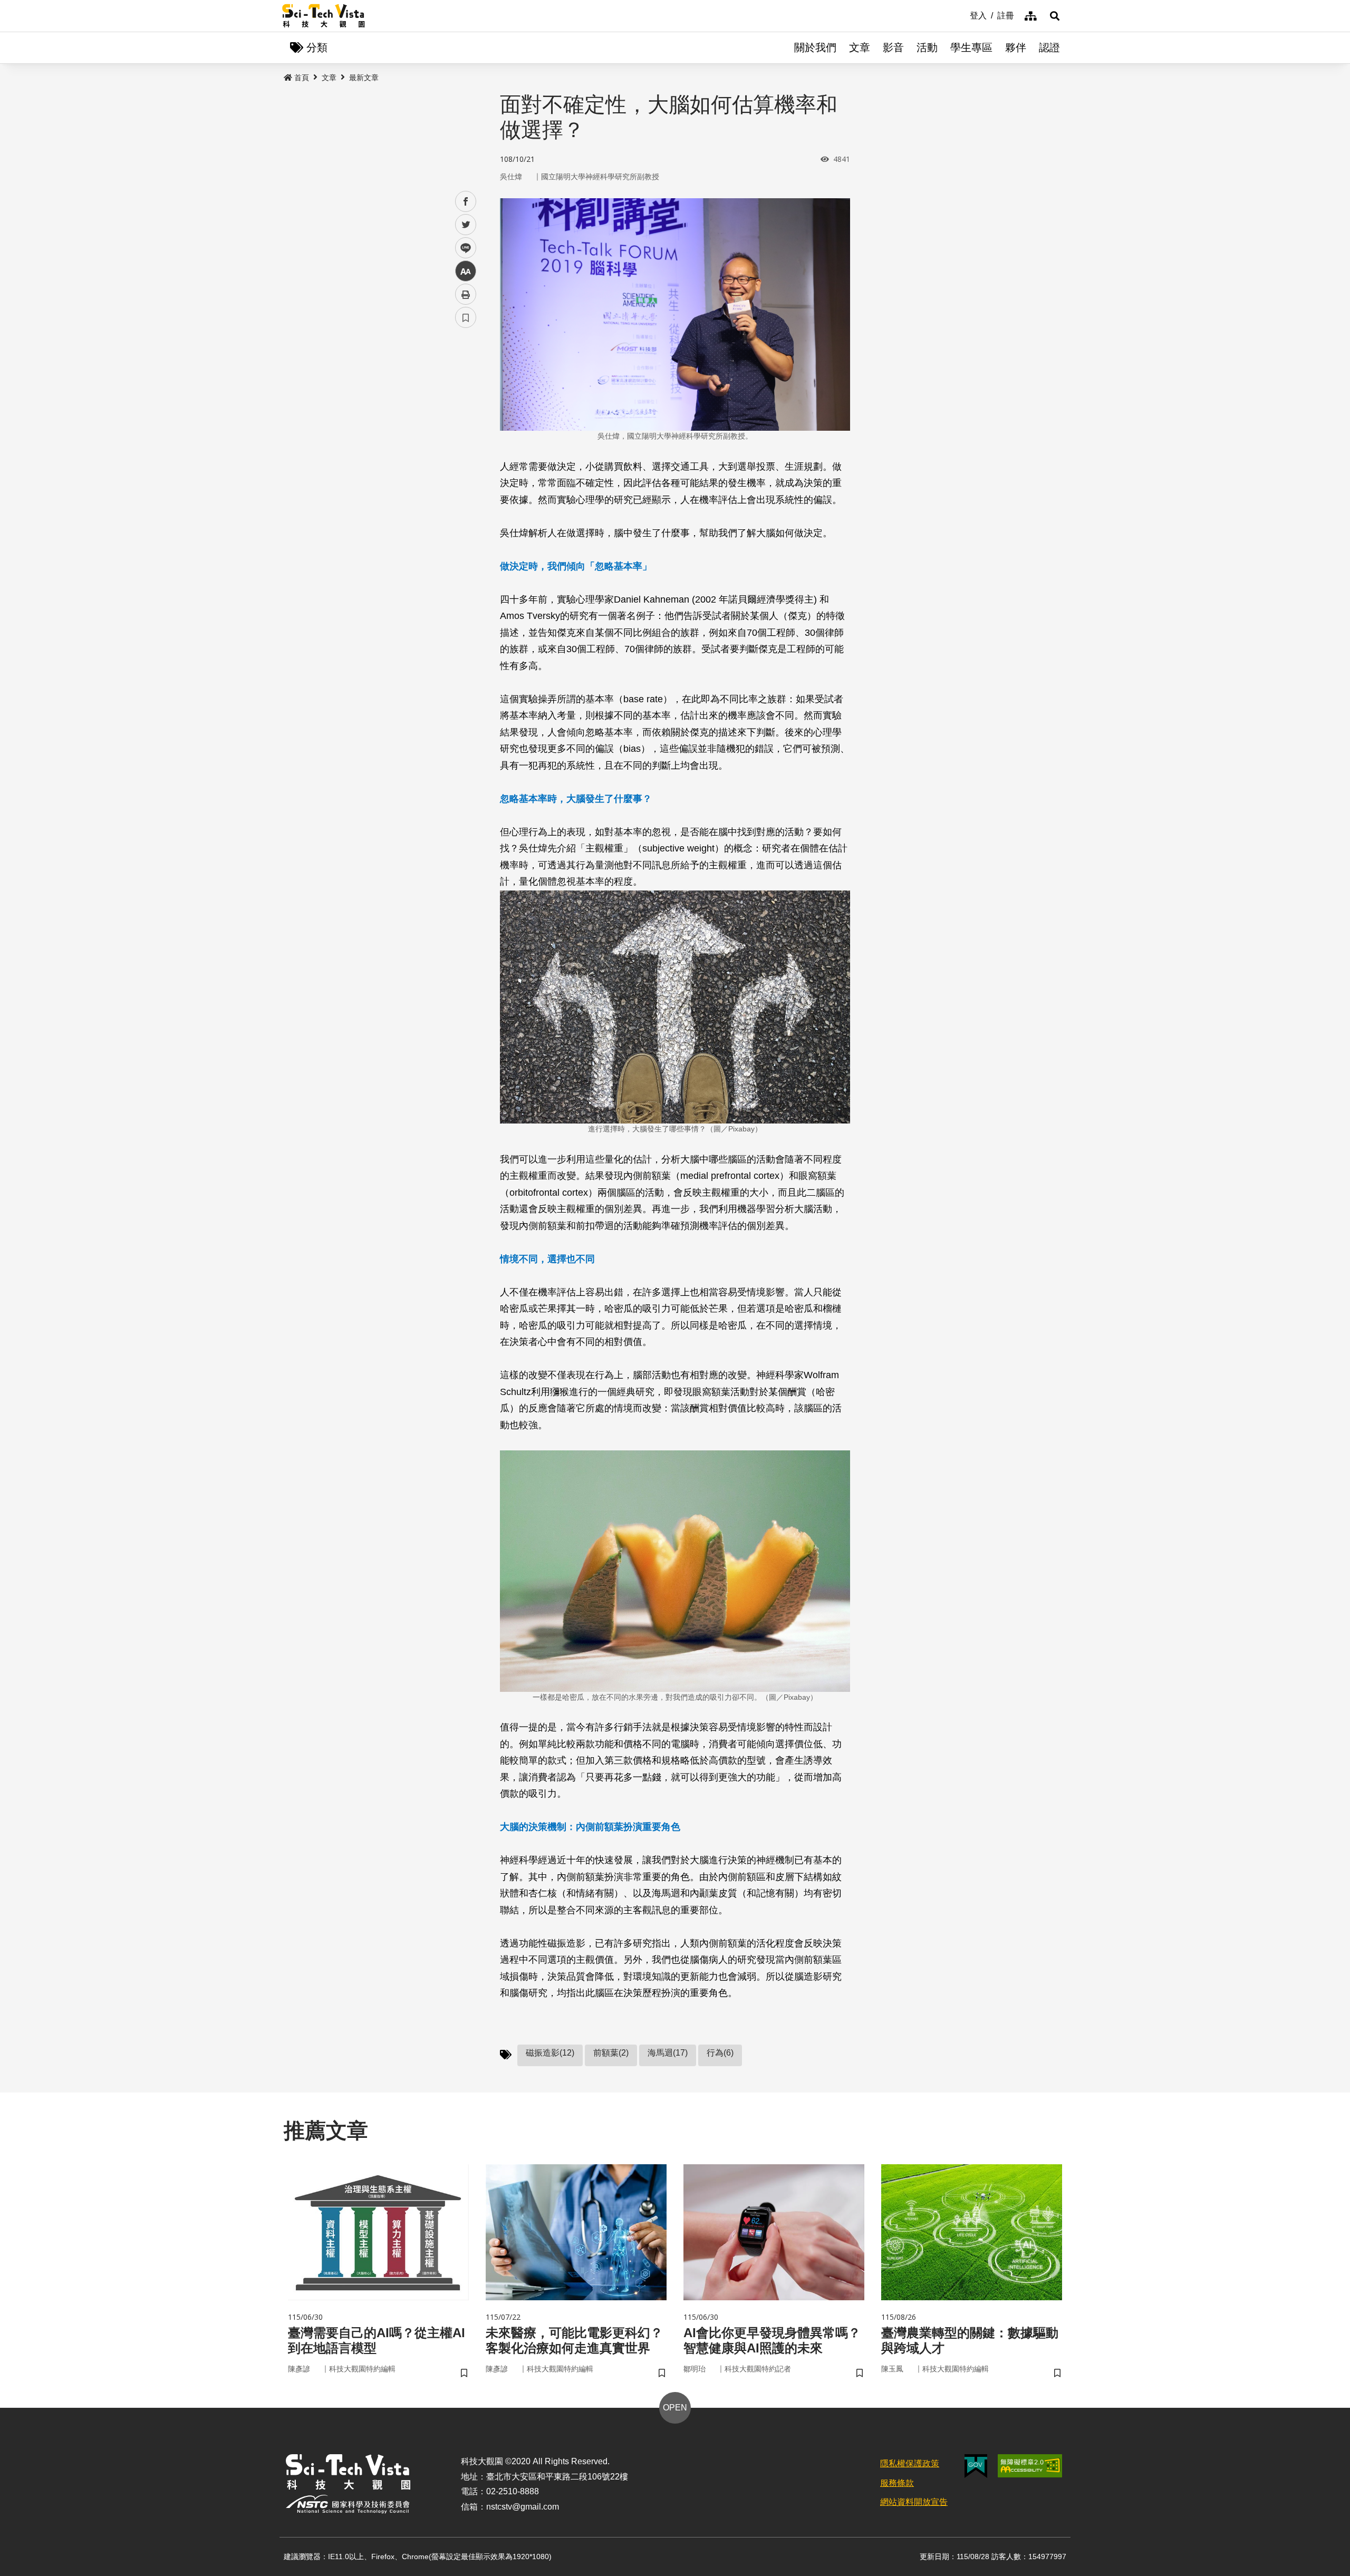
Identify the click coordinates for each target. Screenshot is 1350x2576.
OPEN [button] (675, 2408)
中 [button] (466, 271)
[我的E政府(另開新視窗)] (976, 2466)
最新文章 (364, 78)
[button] (1055, 16)
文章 (860, 47)
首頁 (302, 78)
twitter (466, 225)
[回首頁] (324, 16)
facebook (466, 202)
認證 (1049, 47)
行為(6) (720, 2053)
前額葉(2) (611, 2053)
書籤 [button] (466, 317)
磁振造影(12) (550, 2053)
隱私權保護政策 (910, 2463)
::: (962, 15)
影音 (893, 47)
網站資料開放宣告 (914, 2502)
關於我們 (815, 47)
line (462, 248)
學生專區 (971, 47)
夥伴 (1016, 47)
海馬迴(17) (668, 2053)
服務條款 (897, 2483)
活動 (927, 47)
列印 (466, 294)
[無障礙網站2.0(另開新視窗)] (1030, 2466)
